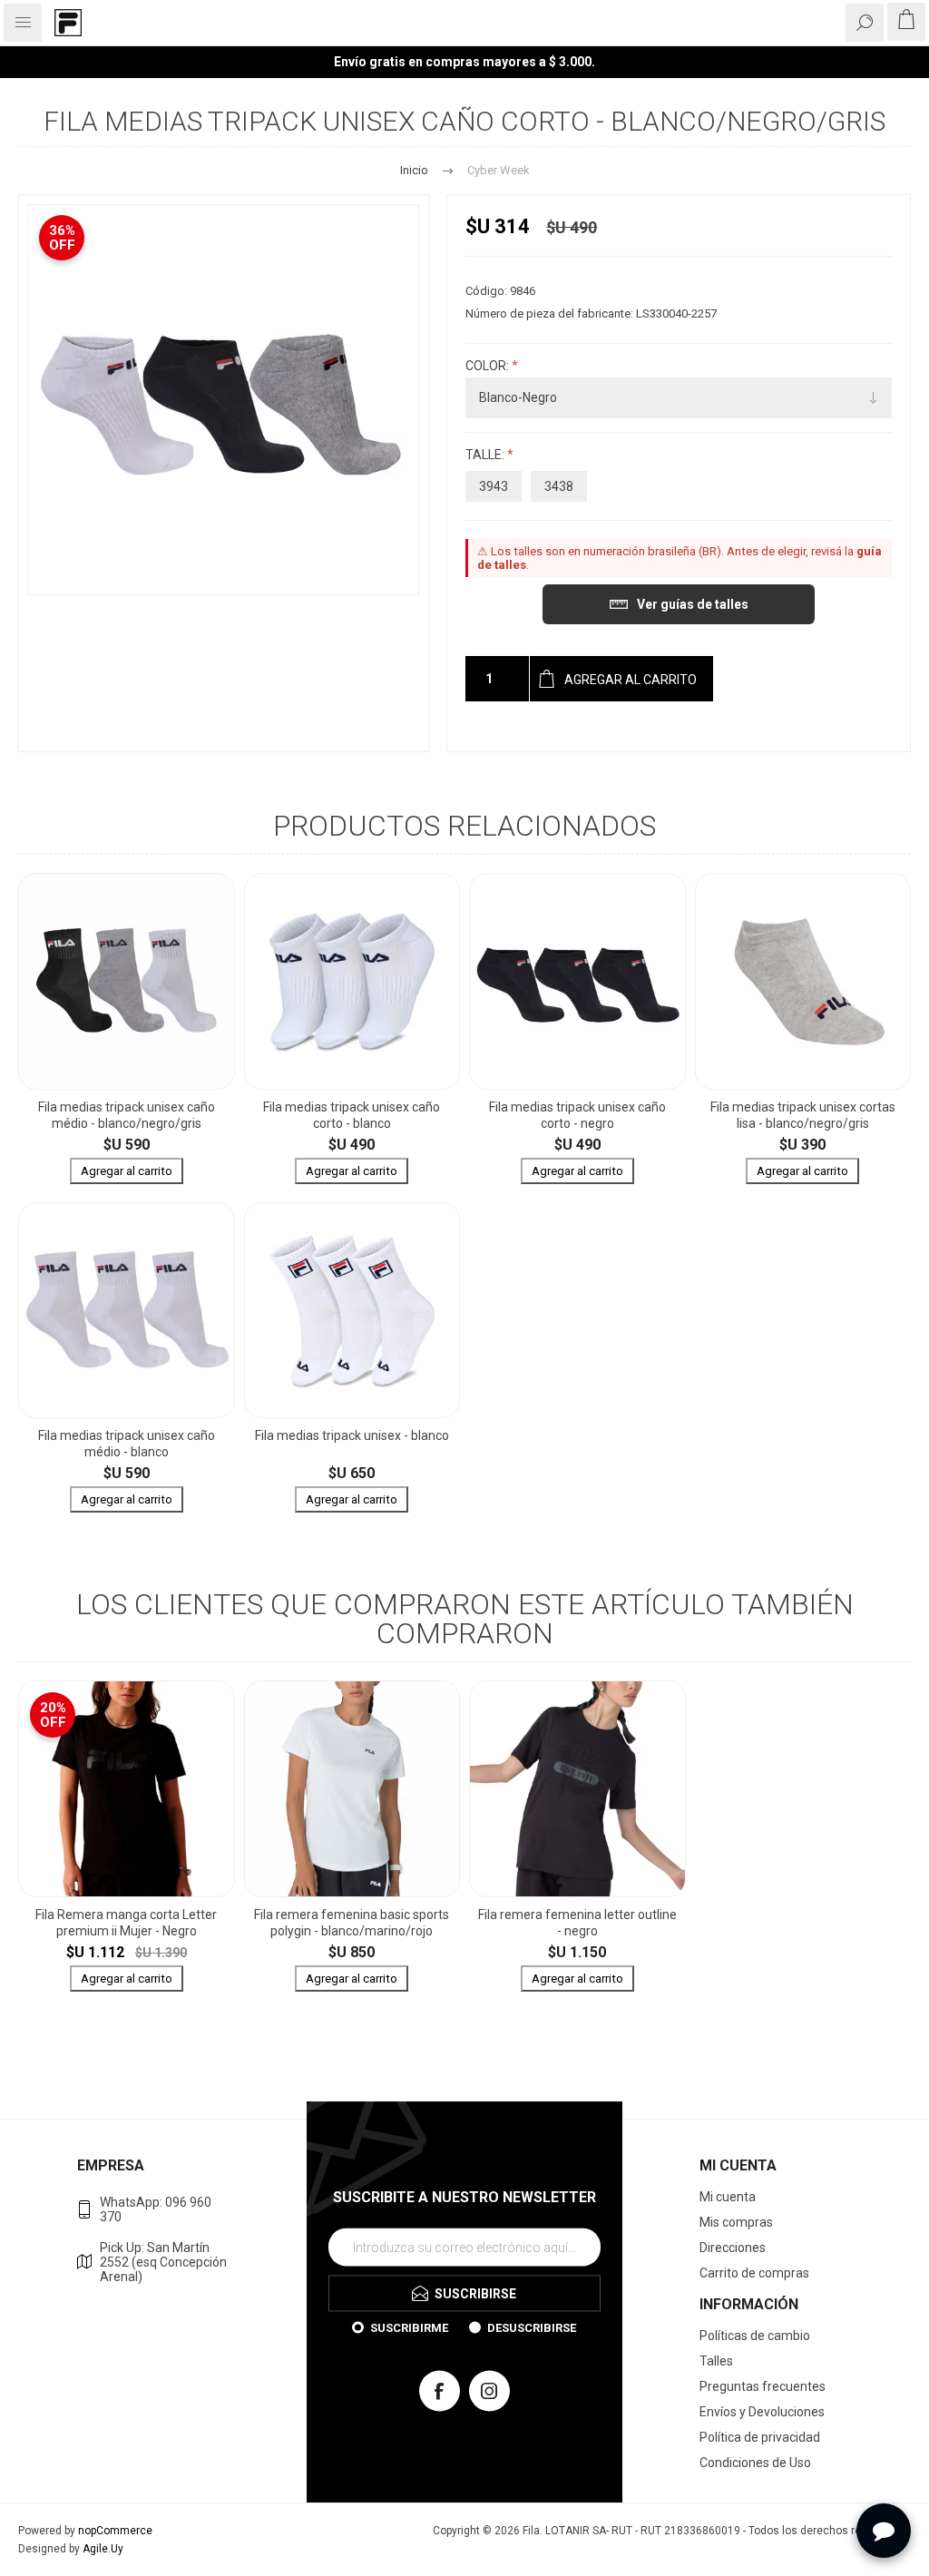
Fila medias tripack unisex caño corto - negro (577, 1115)
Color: (489, 366)
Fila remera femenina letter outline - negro (577, 1923)
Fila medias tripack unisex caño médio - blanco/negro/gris (127, 1115)
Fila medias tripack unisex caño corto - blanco (352, 1115)
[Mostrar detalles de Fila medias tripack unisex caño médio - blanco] (127, 1311)
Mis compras (736, 2222)
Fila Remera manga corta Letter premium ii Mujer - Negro (126, 1923)
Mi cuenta (728, 2197)
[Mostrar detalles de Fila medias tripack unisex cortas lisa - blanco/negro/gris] (803, 981)
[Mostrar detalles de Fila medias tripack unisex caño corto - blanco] (352, 981)
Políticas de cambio (755, 2336)
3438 (559, 486)
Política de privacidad (760, 2437)
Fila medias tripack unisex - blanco (352, 1435)
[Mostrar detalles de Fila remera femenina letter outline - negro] (577, 1789)
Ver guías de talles (693, 604)
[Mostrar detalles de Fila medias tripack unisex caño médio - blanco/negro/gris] (127, 981)
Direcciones (733, 2248)
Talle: (486, 455)
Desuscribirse (532, 2327)
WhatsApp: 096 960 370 (156, 2209)
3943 (494, 486)
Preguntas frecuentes (763, 2386)
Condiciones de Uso (755, 2463)
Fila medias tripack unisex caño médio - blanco (127, 1444)
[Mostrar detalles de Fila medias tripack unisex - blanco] (352, 1311)
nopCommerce (115, 2531)
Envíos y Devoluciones (762, 2412)
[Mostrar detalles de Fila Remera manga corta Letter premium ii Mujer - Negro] (127, 1789)
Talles (716, 2361)
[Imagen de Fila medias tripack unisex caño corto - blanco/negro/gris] (224, 400)
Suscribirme (409, 2327)
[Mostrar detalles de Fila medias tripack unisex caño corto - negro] (577, 981)
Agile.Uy (103, 2549)
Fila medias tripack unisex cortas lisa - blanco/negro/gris (803, 1115)
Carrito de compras (754, 2273)
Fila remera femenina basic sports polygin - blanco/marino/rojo (352, 1923)
